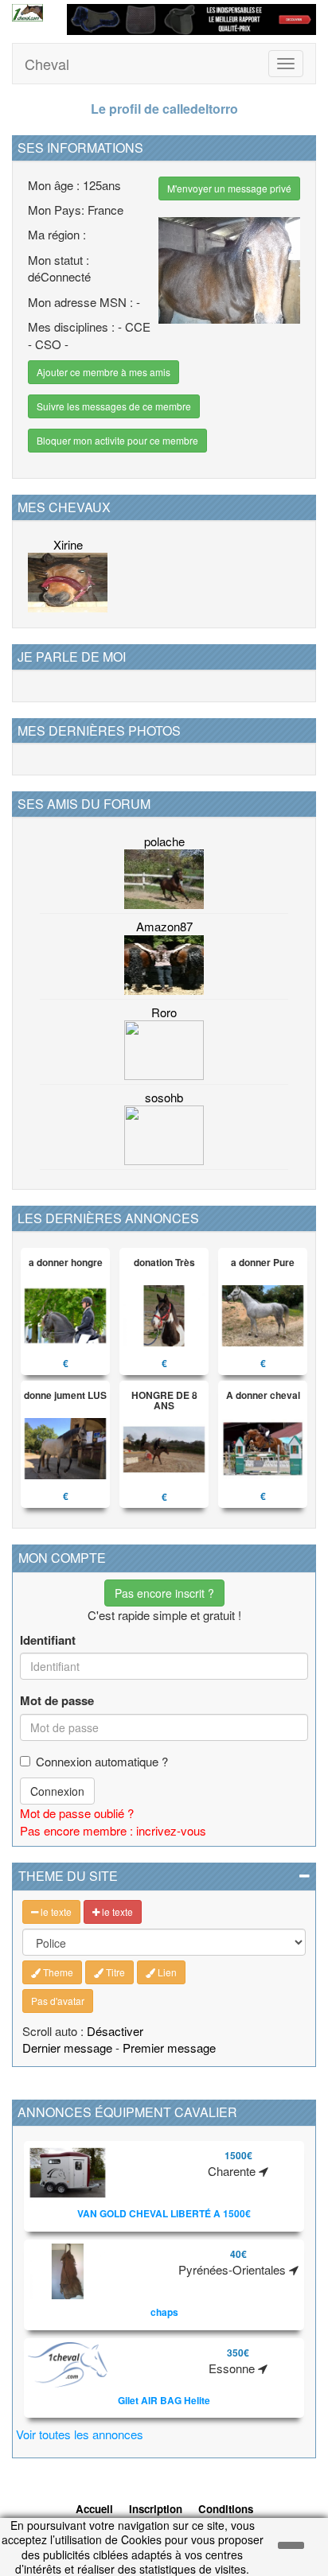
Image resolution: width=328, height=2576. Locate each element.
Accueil (94, 2509)
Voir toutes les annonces (80, 2434)
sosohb (164, 1097)
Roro (164, 1012)
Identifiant (48, 1640)
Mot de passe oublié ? (77, 1813)
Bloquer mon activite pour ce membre (117, 440)
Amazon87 (164, 926)
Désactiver (115, 2031)
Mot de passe (57, 1701)
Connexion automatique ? (102, 1761)
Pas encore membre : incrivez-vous (113, 1830)
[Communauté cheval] (27, 13)
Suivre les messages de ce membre (114, 406)
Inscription (156, 2509)
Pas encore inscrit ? (164, 1593)
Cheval (47, 64)
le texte (55, 1912)
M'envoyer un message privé (229, 188)
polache (164, 841)
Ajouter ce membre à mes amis (103, 372)
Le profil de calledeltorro (164, 109)
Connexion (57, 1791)
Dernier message (67, 2048)
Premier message (169, 2048)
